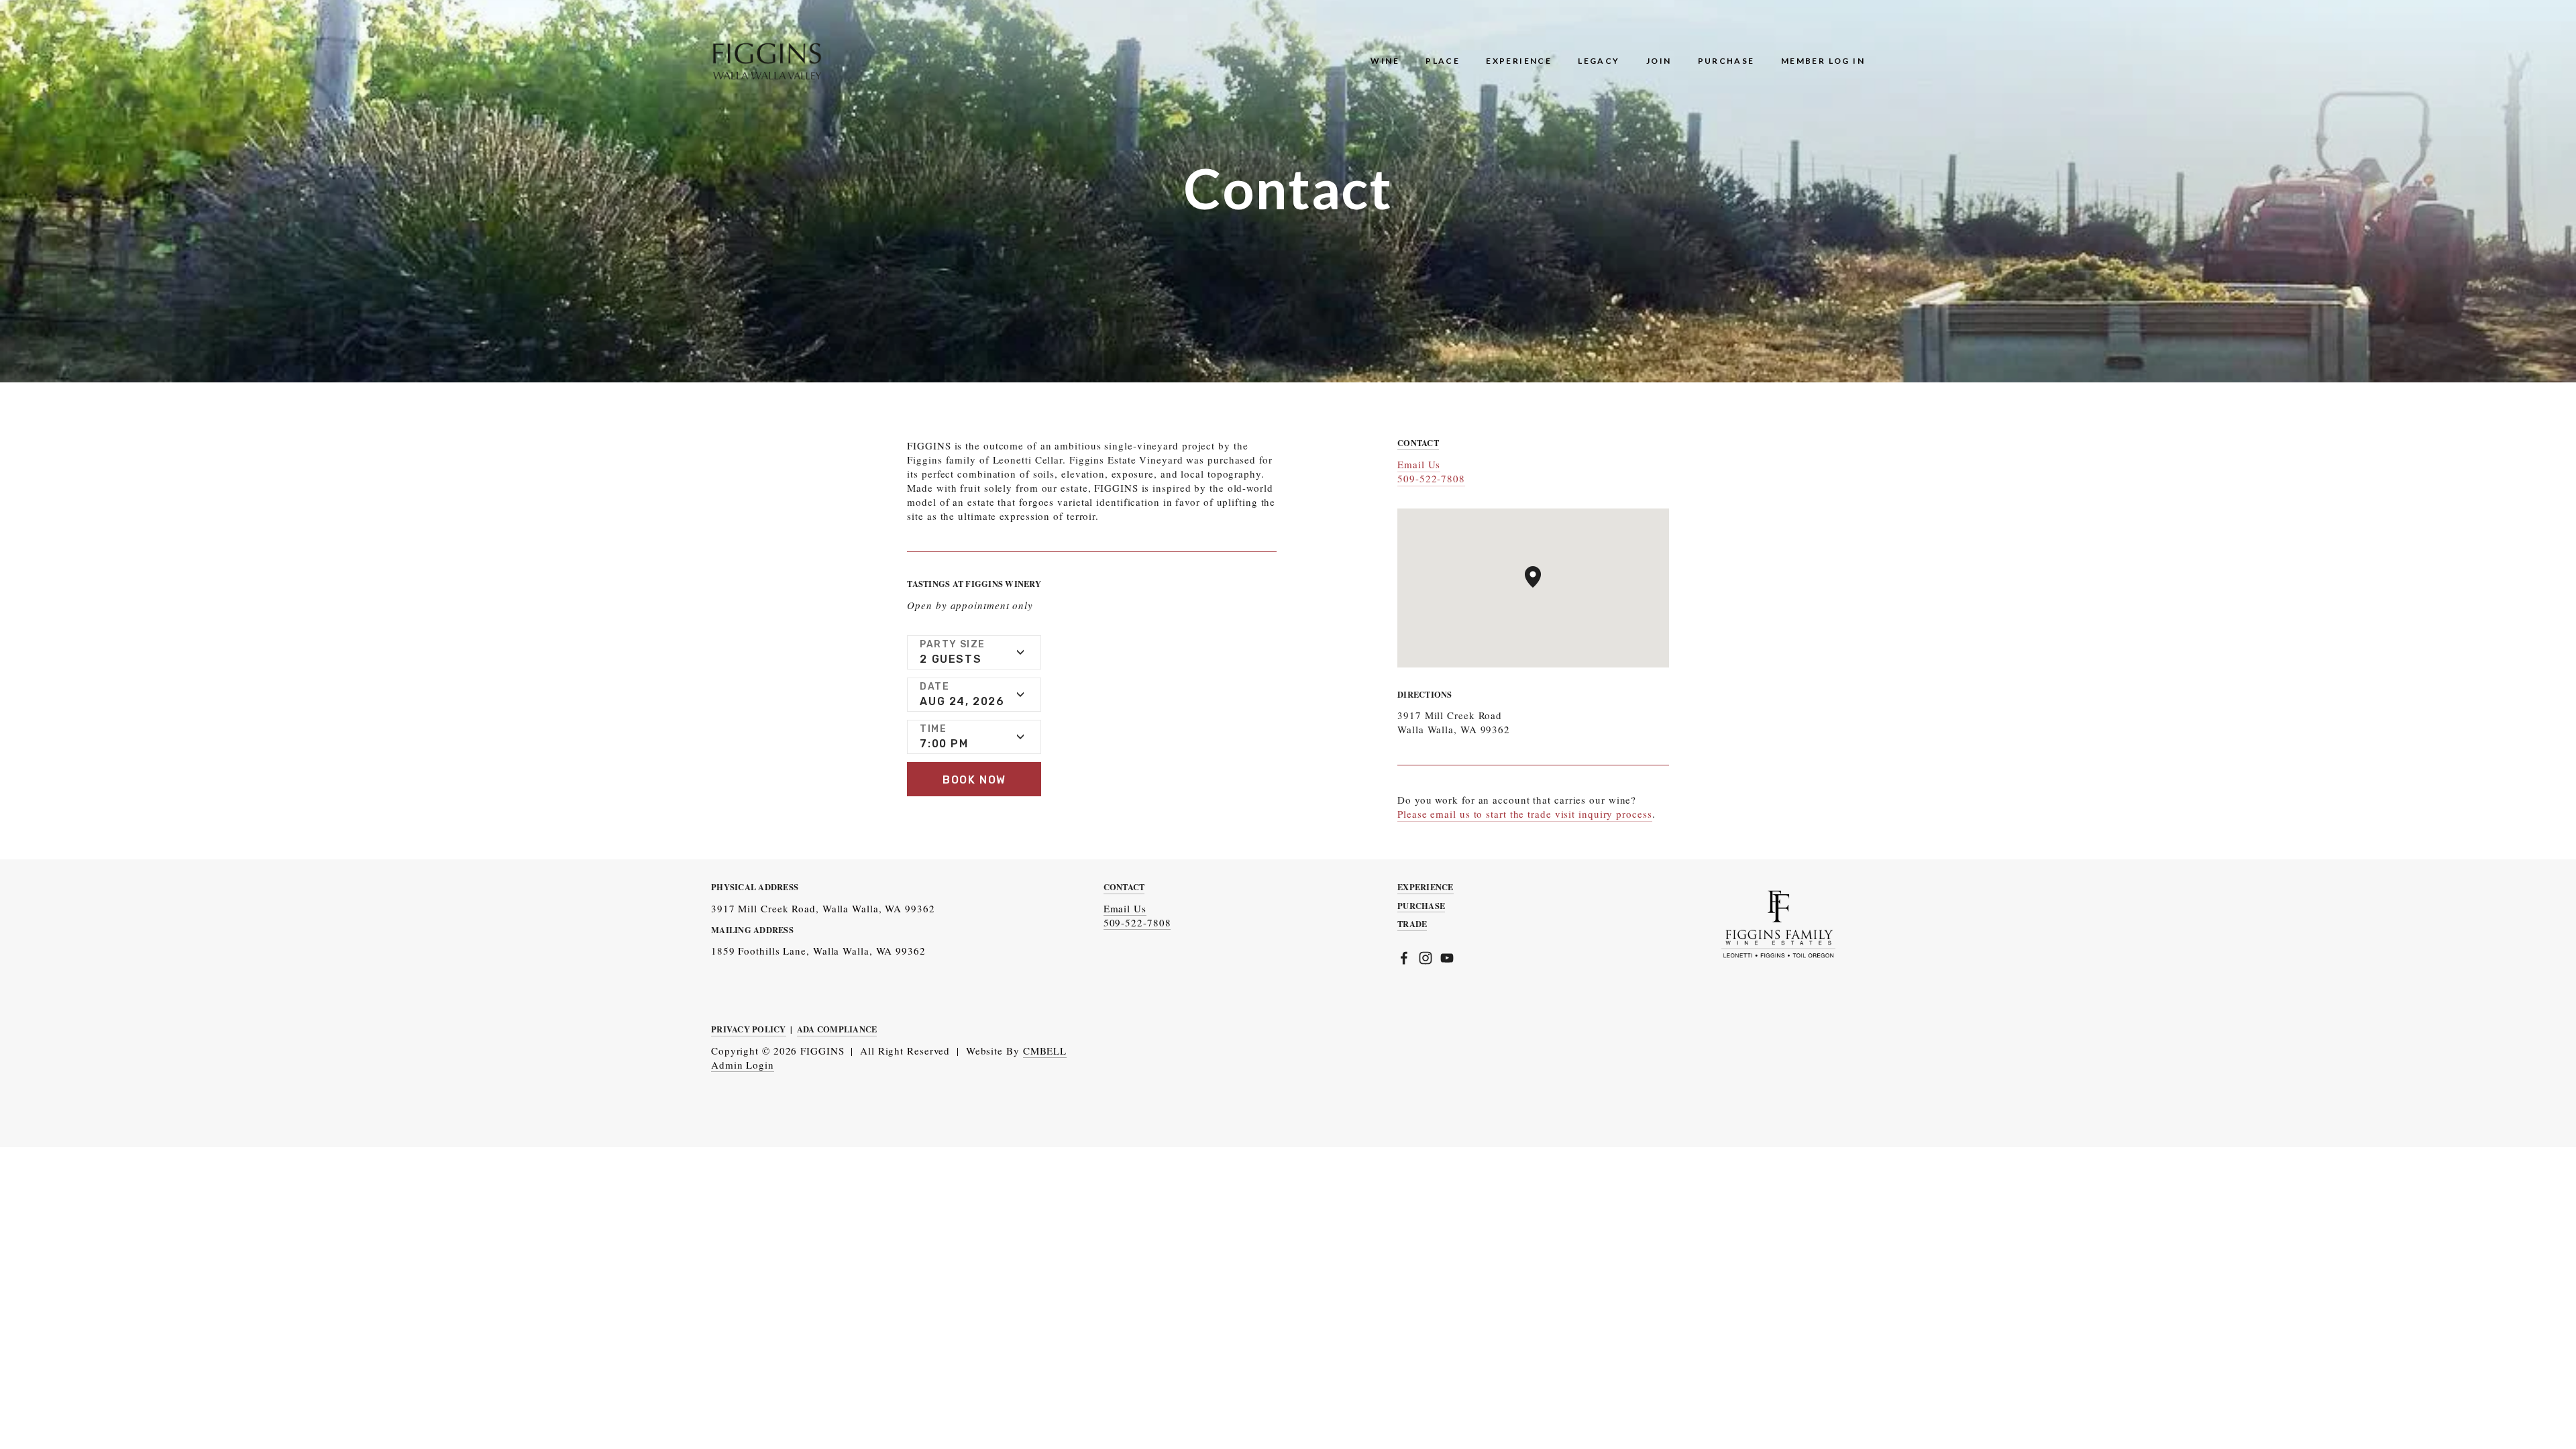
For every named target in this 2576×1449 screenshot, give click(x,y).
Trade (1412, 924)
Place (1443, 61)
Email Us (1419, 464)
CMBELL (1045, 1051)
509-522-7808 (1431, 478)
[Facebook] (1404, 958)
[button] (974, 779)
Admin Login (743, 1065)
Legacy (1599, 61)
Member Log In (1823, 61)
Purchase (1726, 61)
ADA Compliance (837, 1029)
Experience (1519, 61)
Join (1659, 61)
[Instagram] (1426, 958)
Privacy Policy (749, 1029)
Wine (1385, 61)
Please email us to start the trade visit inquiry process (1524, 814)
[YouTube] (1447, 958)
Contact (1124, 887)
